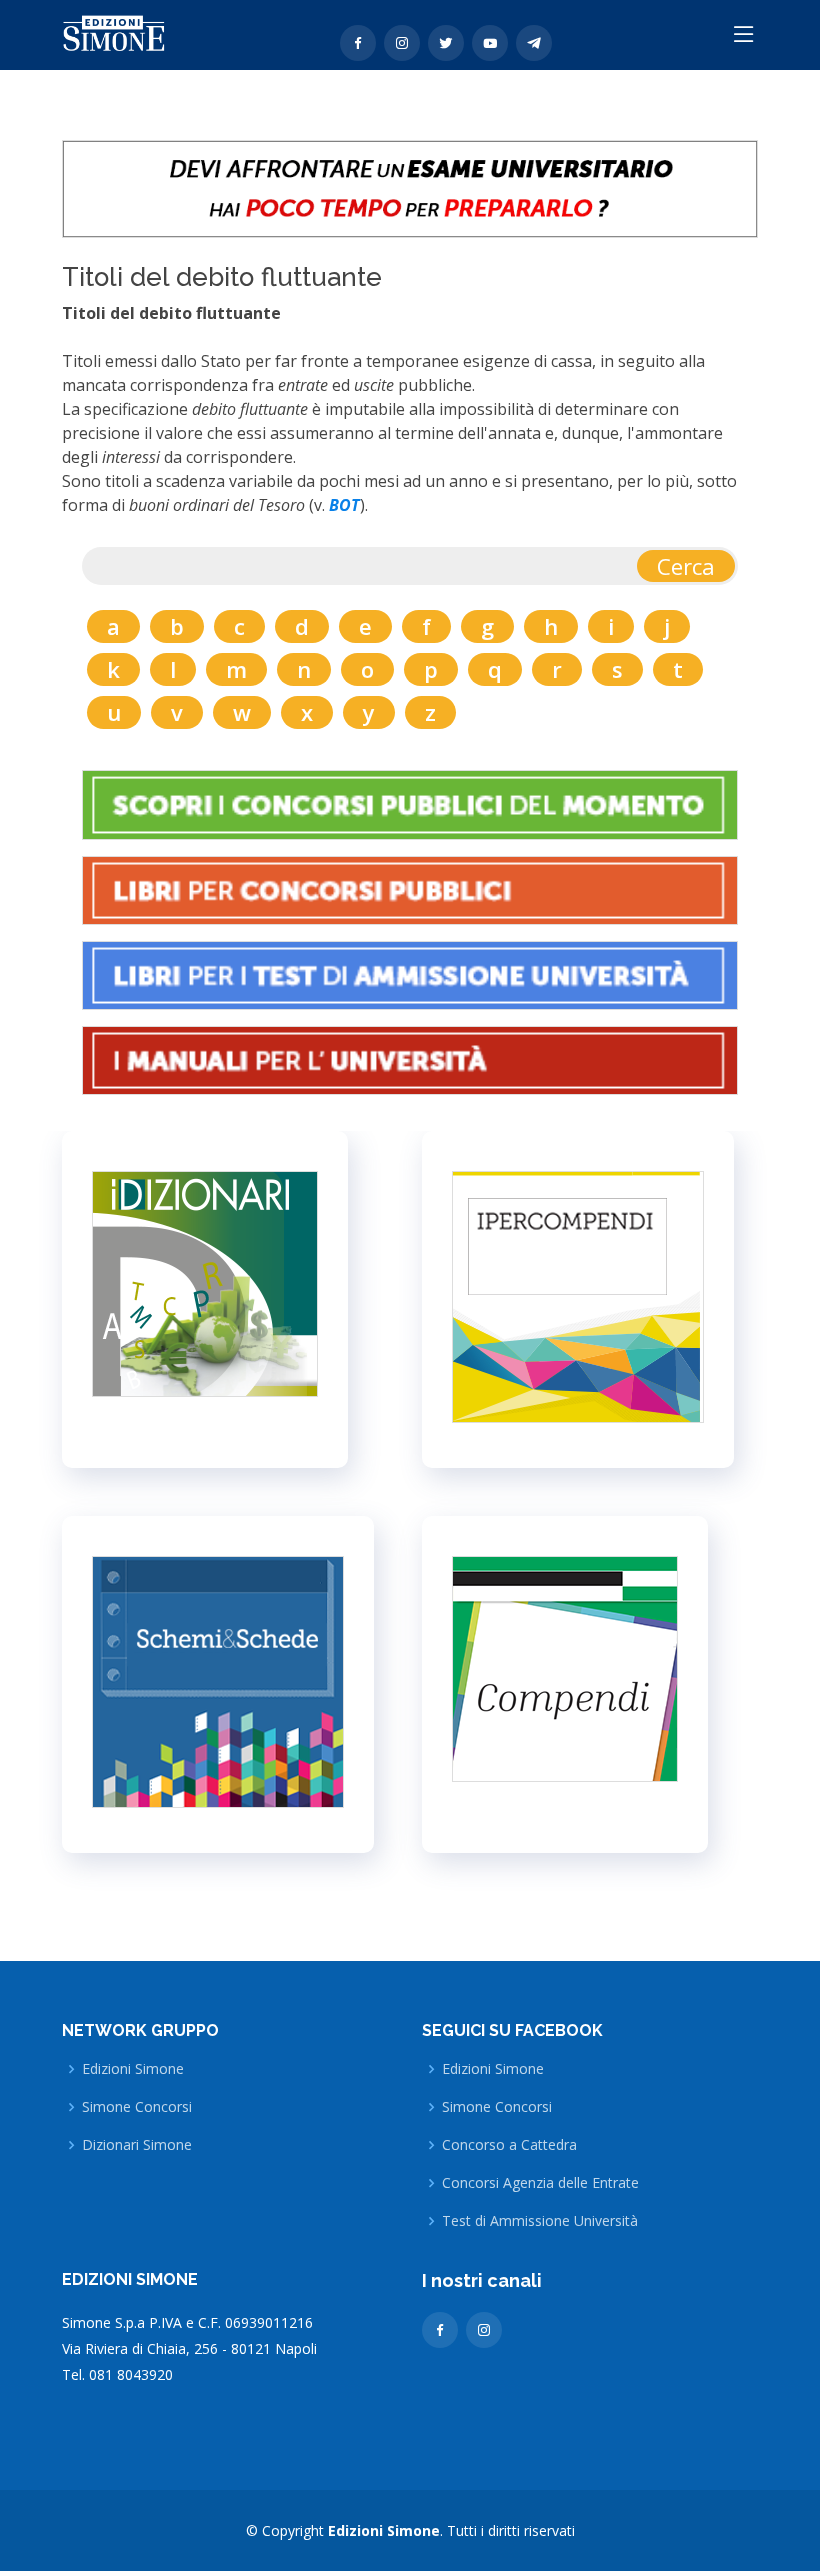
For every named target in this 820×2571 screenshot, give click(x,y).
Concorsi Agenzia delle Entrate (540, 2183)
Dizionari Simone (137, 2145)
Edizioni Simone (133, 2069)
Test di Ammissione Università (540, 2221)
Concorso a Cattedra (509, 2145)
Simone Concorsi (137, 2107)
